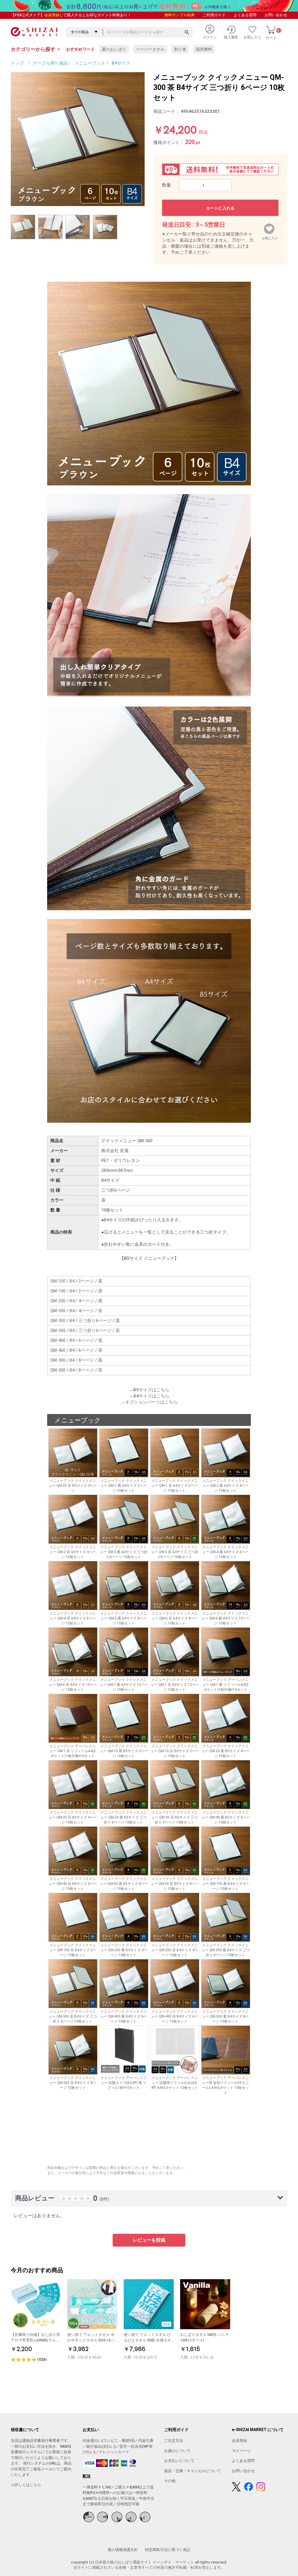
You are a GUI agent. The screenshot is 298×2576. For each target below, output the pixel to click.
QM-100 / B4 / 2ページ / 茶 (76, 1291)
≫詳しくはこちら (26, 2485)
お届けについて (177, 2451)
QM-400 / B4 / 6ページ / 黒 (76, 1340)
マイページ (241, 2451)
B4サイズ (121, 63)
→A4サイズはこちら (149, 1396)
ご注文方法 (174, 2441)
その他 (170, 2481)
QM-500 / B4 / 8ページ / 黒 (76, 1360)
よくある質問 (245, 15)
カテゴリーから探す (36, 49)
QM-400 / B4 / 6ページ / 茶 (76, 1350)
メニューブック (90, 63)
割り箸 (180, 49)
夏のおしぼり (114, 49)
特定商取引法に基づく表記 (168, 2550)
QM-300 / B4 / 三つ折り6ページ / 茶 (85, 1330)
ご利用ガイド (214, 15)
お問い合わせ (276, 15)
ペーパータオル (150, 49)
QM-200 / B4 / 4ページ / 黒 (76, 1301)
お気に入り (270, 237)
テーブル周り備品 (50, 63)
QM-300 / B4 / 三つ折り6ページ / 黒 (85, 1321)
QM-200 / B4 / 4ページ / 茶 (76, 1311)
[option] (78, 139)
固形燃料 (204, 49)
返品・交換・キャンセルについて (193, 2471)
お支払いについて (179, 2461)
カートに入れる (220, 208)
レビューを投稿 (149, 2240)
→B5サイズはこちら (149, 1390)
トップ (17, 63)
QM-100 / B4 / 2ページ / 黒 (76, 1281)
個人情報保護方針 (123, 2550)
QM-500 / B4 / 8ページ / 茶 (76, 1370)
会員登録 (52, 15)
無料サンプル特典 (180, 15)
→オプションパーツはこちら (149, 1402)
